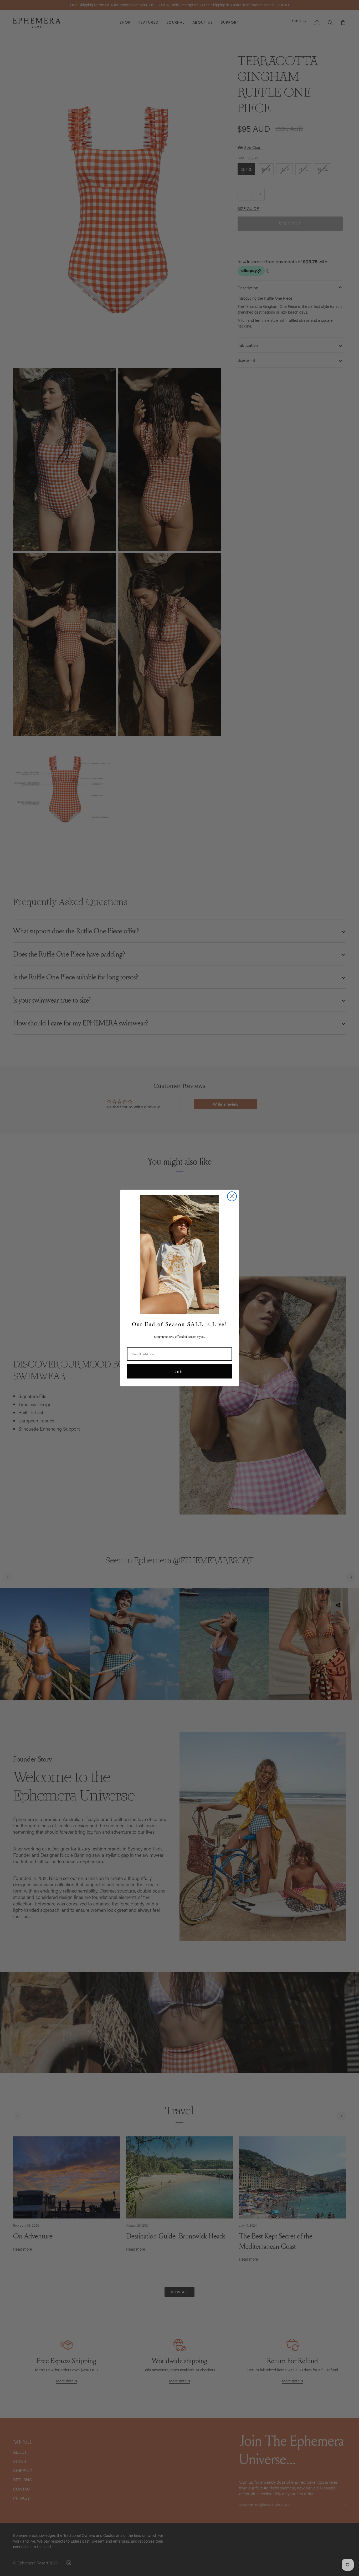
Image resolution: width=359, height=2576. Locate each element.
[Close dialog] (232, 1196)
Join (179, 1371)
